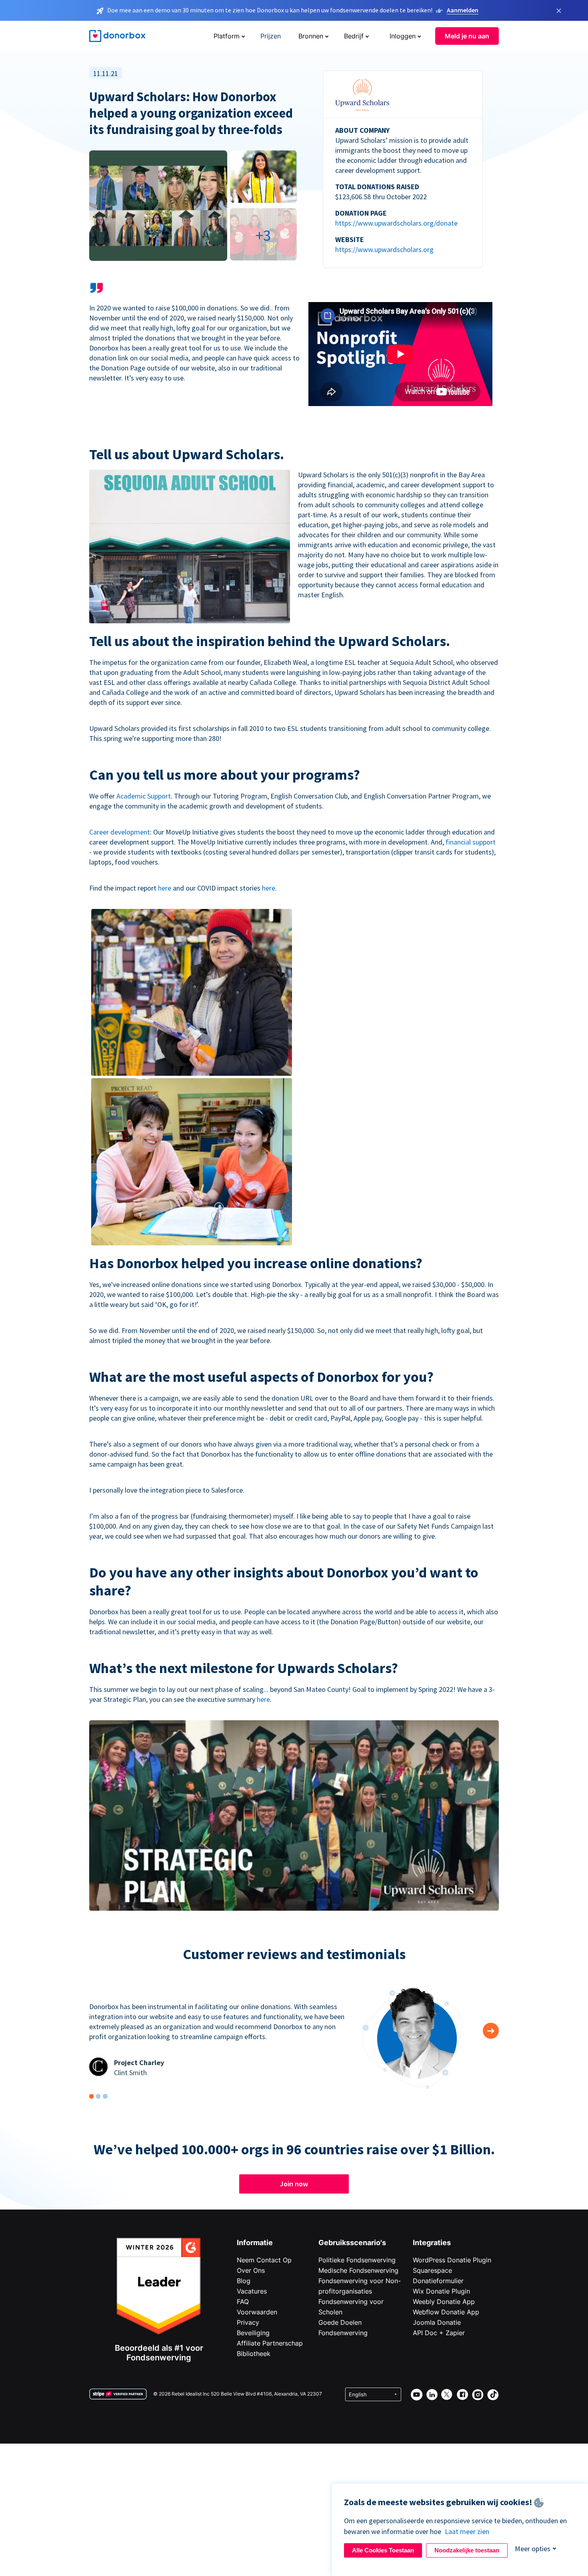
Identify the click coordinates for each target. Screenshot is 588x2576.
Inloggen (403, 36)
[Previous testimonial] (491, 2031)
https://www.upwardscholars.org (384, 249)
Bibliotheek (254, 2354)
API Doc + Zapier (439, 2333)
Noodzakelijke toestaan (467, 2550)
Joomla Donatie (437, 2322)
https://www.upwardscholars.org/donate (396, 223)
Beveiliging (253, 2333)
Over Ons (251, 2270)
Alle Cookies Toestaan (383, 2550)
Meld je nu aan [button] (467, 36)
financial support (471, 842)
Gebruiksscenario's (352, 2243)
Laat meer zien (467, 2531)
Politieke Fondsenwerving (357, 2260)
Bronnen (311, 36)
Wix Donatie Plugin (441, 2291)
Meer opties (533, 2549)
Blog (244, 2281)
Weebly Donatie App (444, 2302)
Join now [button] (294, 2184)
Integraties (432, 2243)
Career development (120, 832)
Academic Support (144, 796)
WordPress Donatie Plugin (452, 2260)
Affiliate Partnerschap (270, 2343)
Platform (227, 36)
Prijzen (271, 36)
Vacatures (252, 2291)
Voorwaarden (257, 2312)
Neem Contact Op (264, 2260)
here (165, 888)
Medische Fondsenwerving (358, 2270)
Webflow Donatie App (446, 2312)
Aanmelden (463, 10)
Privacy (248, 2322)
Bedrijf (354, 36)
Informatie (255, 2243)
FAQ (243, 2302)
